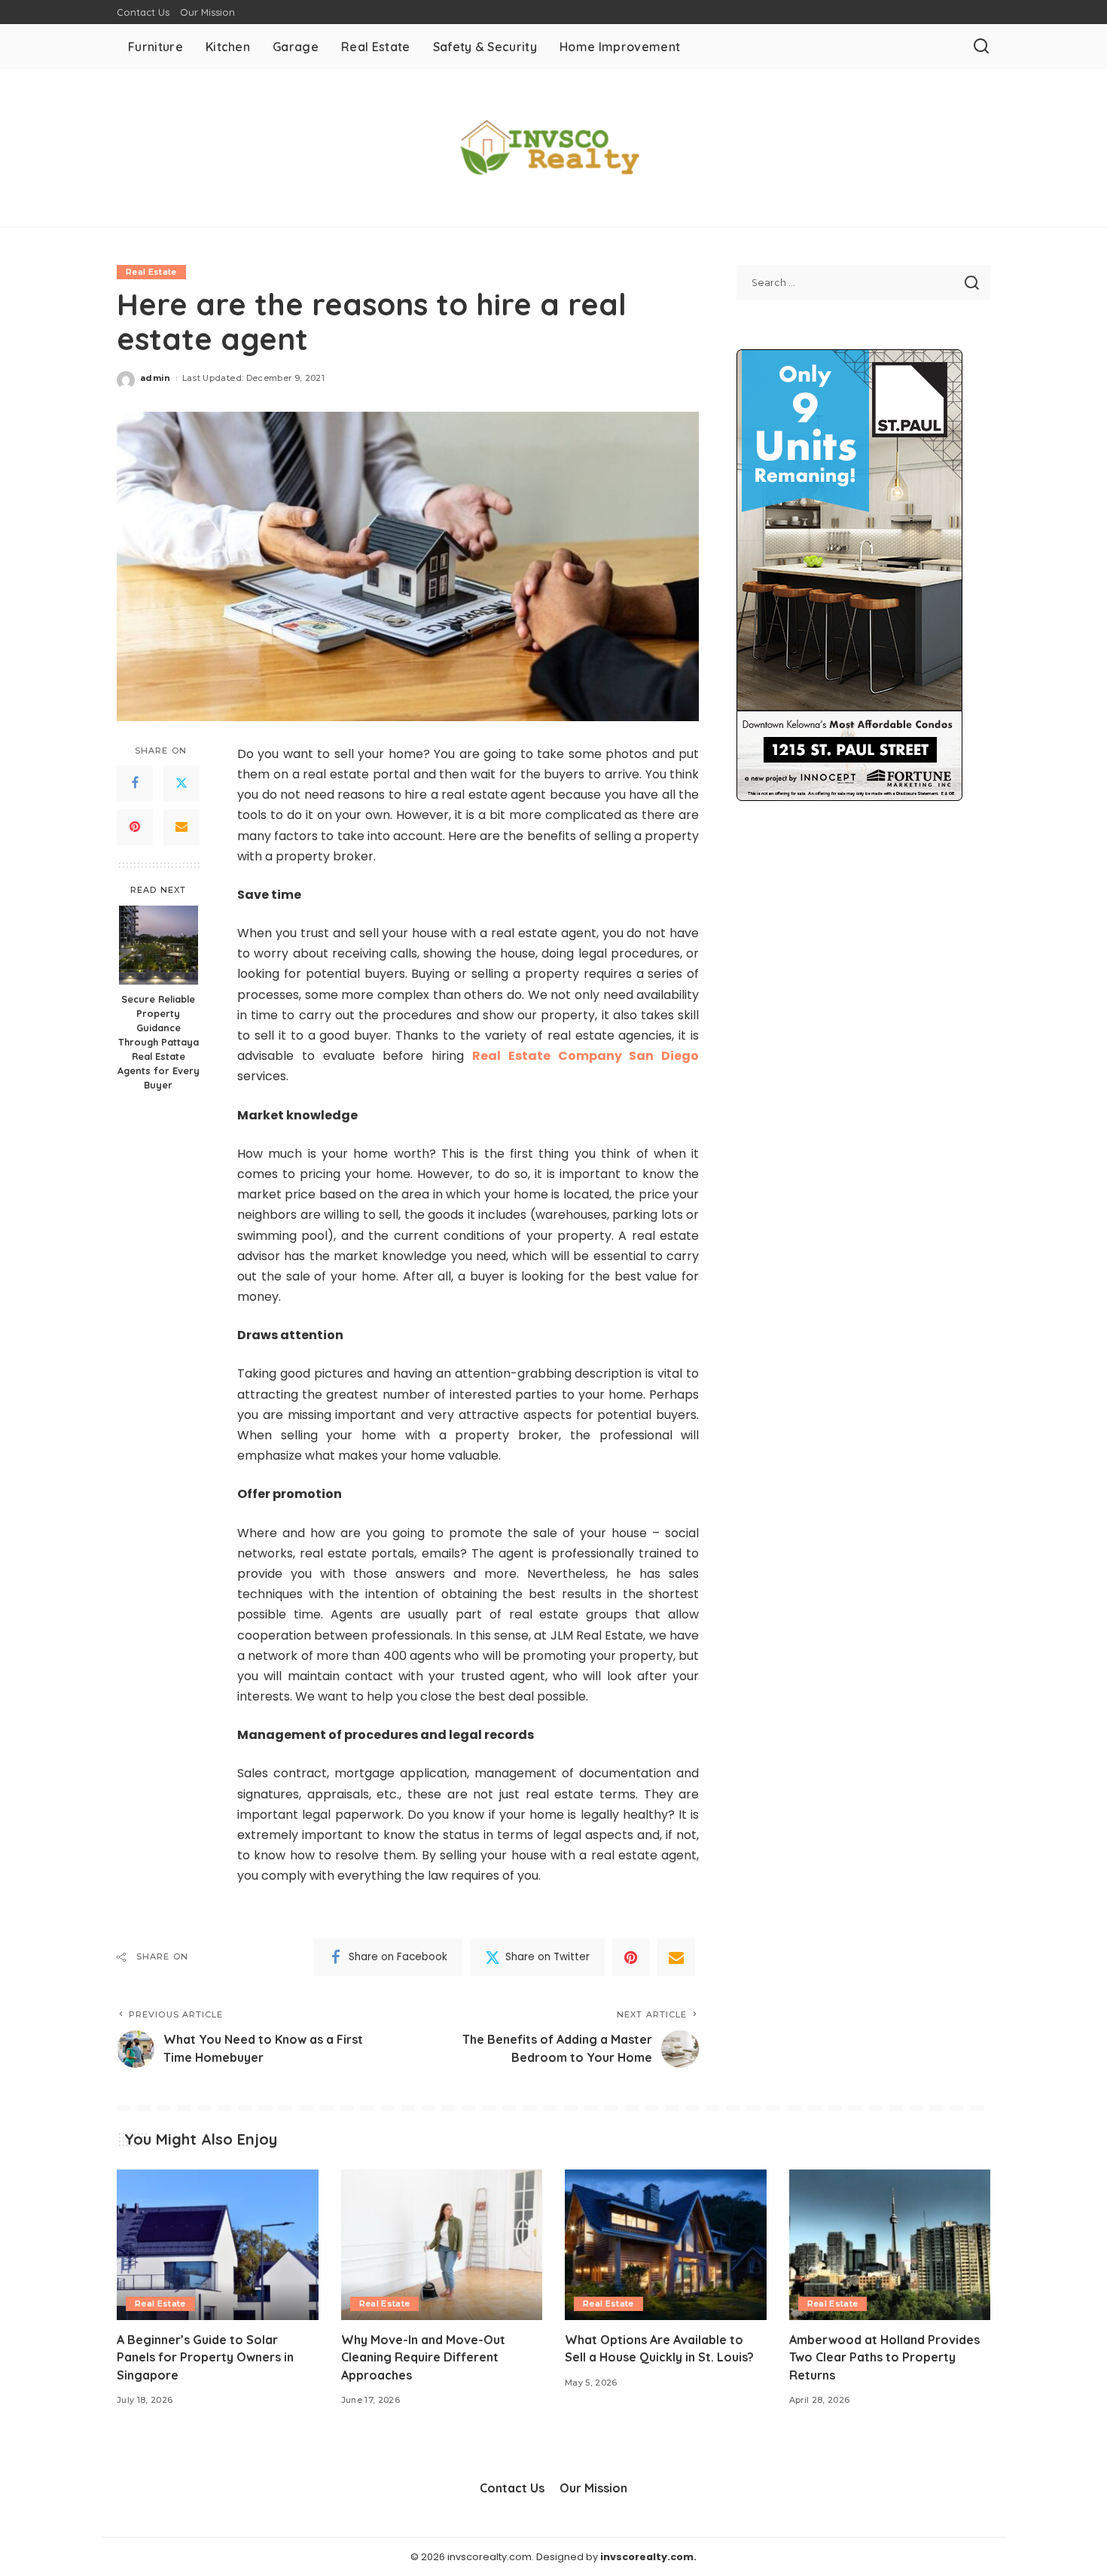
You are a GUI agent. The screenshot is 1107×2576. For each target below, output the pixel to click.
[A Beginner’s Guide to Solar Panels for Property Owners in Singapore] (218, 2245)
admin (156, 378)
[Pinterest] (135, 827)
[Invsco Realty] (553, 148)
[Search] (981, 47)
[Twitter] (181, 783)
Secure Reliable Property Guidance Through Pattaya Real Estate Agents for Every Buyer (159, 1041)
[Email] (181, 827)
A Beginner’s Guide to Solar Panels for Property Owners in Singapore (205, 2357)
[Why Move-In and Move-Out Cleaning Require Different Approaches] (442, 2245)
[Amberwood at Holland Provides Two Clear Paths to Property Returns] (890, 2245)
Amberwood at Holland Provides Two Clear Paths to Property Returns (884, 2357)
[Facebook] (135, 783)
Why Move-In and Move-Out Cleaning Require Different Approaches (423, 2357)
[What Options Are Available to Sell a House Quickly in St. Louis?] (666, 2245)
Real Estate (151, 272)
